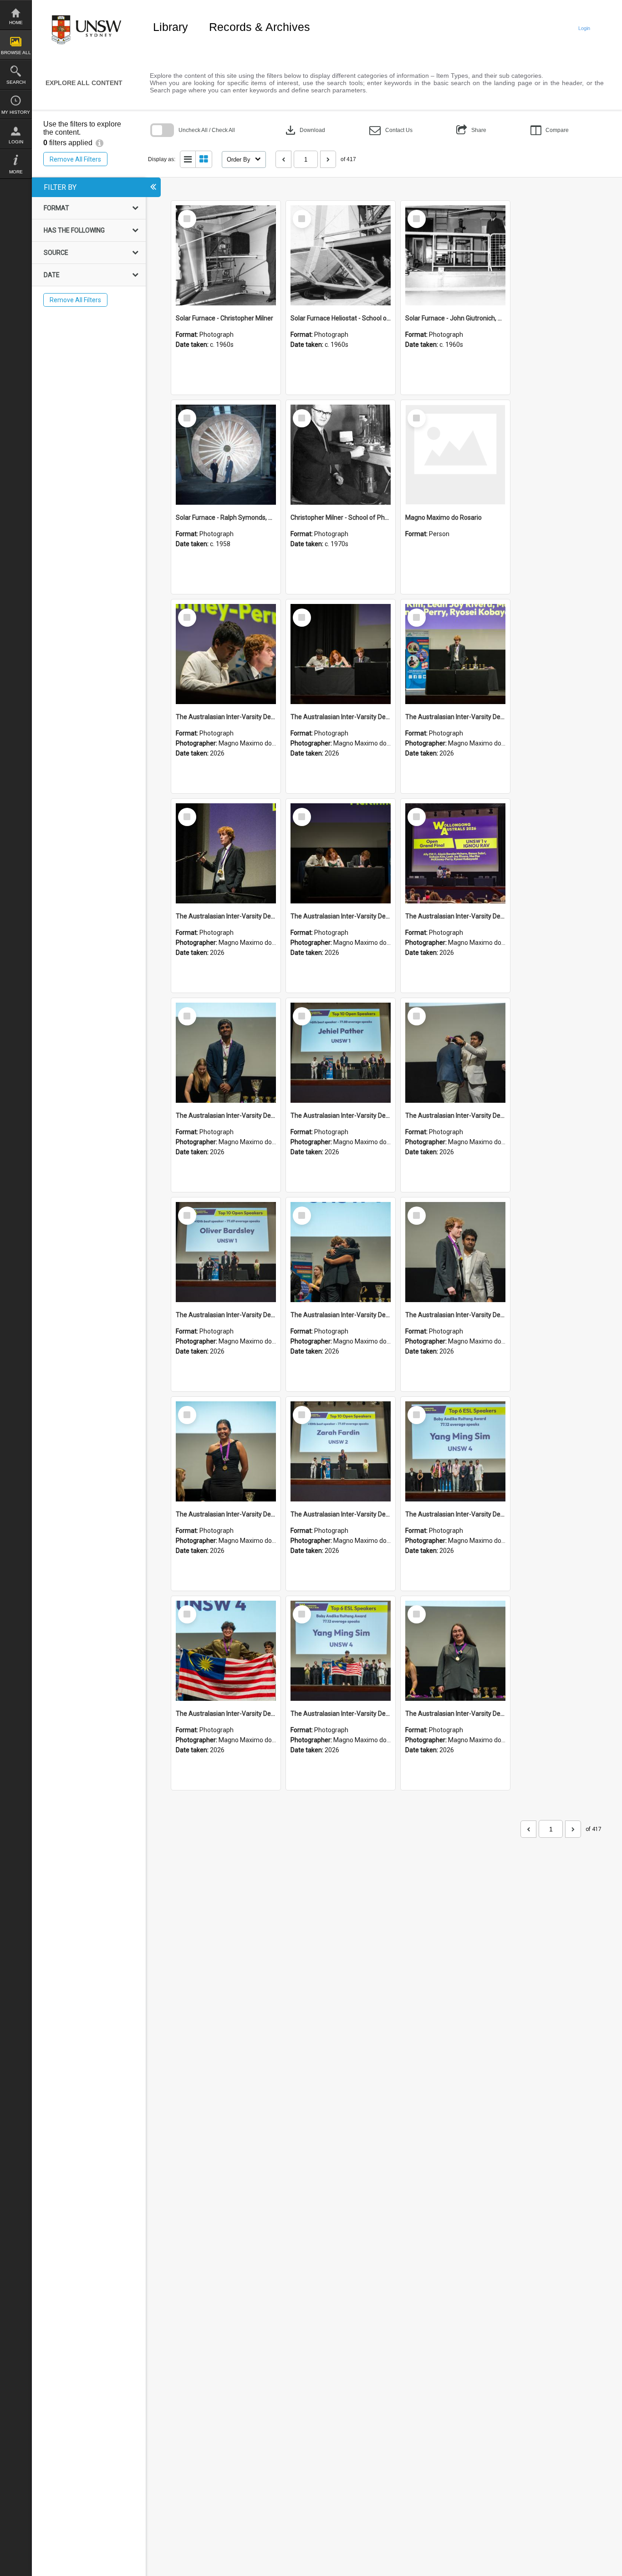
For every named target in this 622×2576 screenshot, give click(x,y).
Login (16, 142)
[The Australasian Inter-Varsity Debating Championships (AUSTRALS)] (226, 654)
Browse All (16, 53)
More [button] (16, 172)
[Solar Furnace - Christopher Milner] (226, 255)
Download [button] (304, 130)
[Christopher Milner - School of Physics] (341, 455)
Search (16, 82)
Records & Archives (260, 27)
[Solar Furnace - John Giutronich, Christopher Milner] (455, 255)
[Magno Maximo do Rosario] (455, 455)
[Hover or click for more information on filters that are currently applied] (99, 143)
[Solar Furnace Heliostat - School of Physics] (341, 255)
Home (16, 23)
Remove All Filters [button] (75, 159)
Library (171, 27)
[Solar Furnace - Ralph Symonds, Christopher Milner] (226, 455)
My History (16, 112)
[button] (391, 130)
